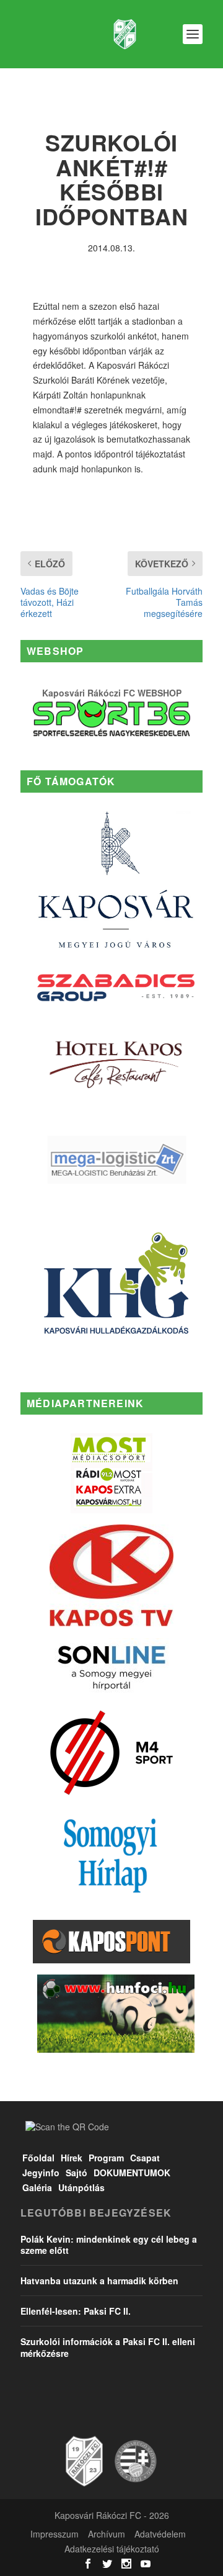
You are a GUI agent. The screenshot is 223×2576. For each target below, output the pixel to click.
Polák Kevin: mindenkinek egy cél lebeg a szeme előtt (109, 2245)
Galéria (37, 2187)
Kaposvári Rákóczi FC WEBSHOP (112, 693)
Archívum (107, 2534)
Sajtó (77, 2173)
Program (106, 2158)
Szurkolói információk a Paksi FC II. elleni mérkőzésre (108, 2347)
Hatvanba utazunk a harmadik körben (99, 2281)
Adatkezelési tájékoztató (112, 2549)
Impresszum (55, 2534)
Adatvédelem (160, 2534)
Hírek (72, 2158)
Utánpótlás (81, 2187)
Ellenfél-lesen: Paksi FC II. (76, 2311)
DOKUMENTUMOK (132, 2173)
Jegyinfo (41, 2173)
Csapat (145, 2158)
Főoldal (38, 2158)
